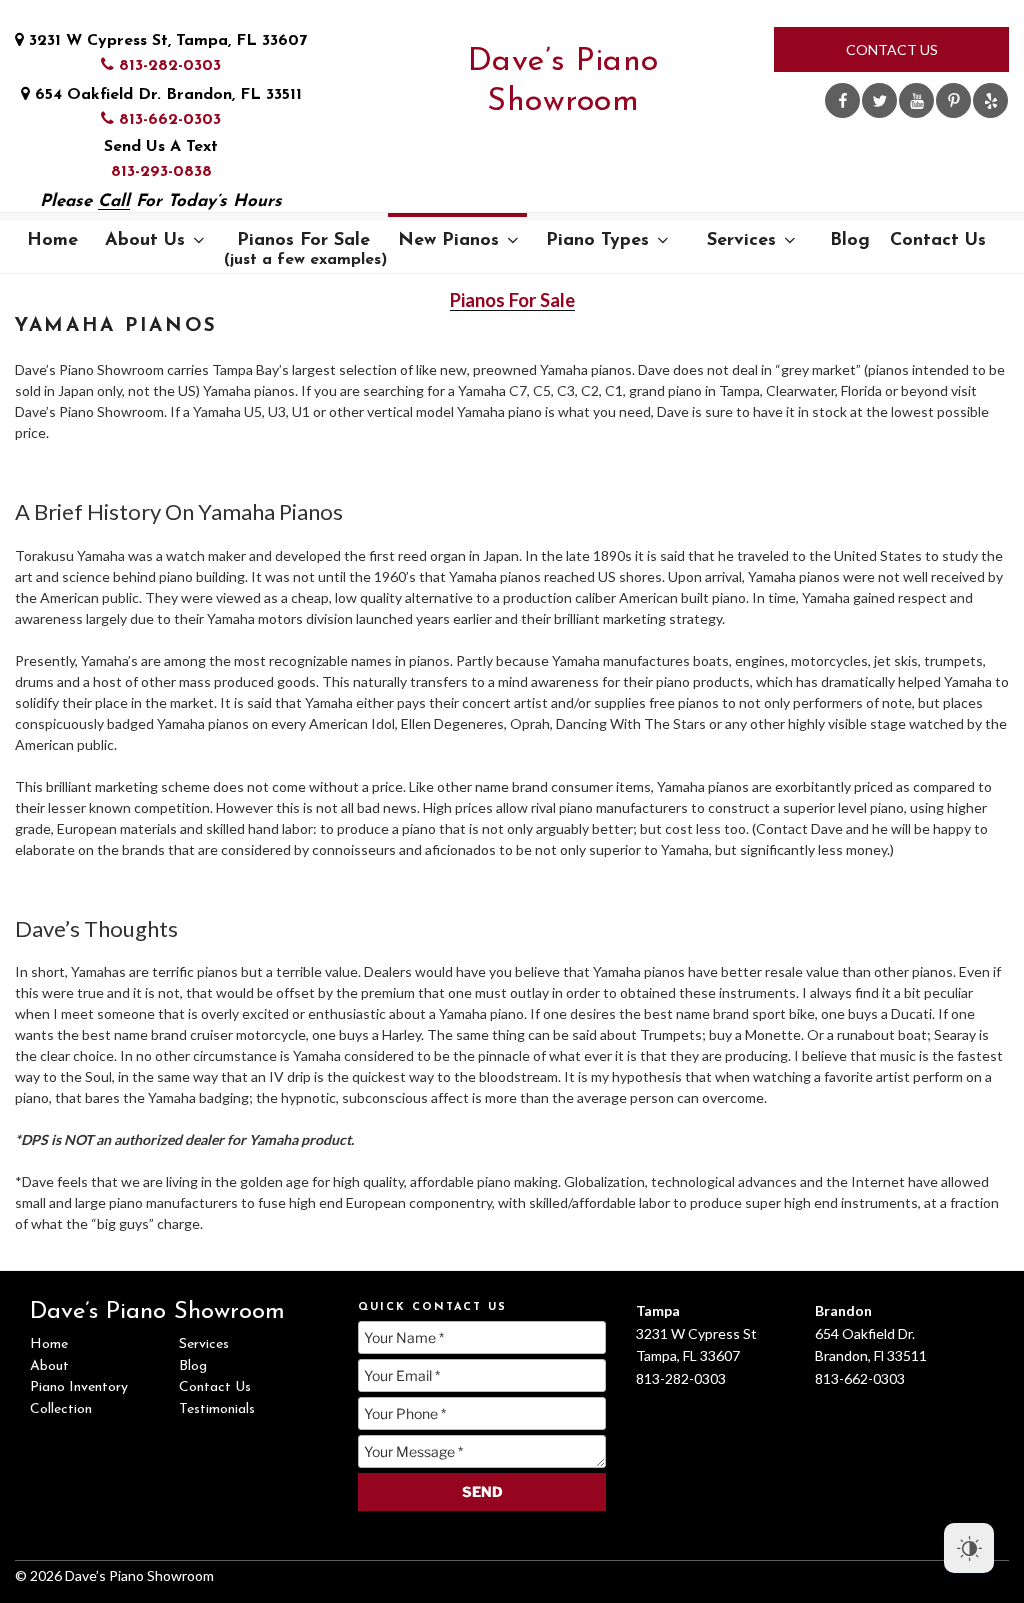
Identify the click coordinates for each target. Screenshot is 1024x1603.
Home (52, 241)
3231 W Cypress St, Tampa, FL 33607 (165, 41)
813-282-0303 (167, 66)
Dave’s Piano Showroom (563, 82)
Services (741, 241)
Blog (850, 241)
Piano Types (597, 241)
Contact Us (892, 49)
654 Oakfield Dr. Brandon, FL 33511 (166, 95)
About (49, 1366)
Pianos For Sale (305, 250)
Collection (61, 1409)
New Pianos (448, 241)
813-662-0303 (167, 120)
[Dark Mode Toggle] (969, 1548)
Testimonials (217, 1409)
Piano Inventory (79, 1387)
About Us (145, 241)
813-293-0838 (161, 172)
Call (114, 201)
